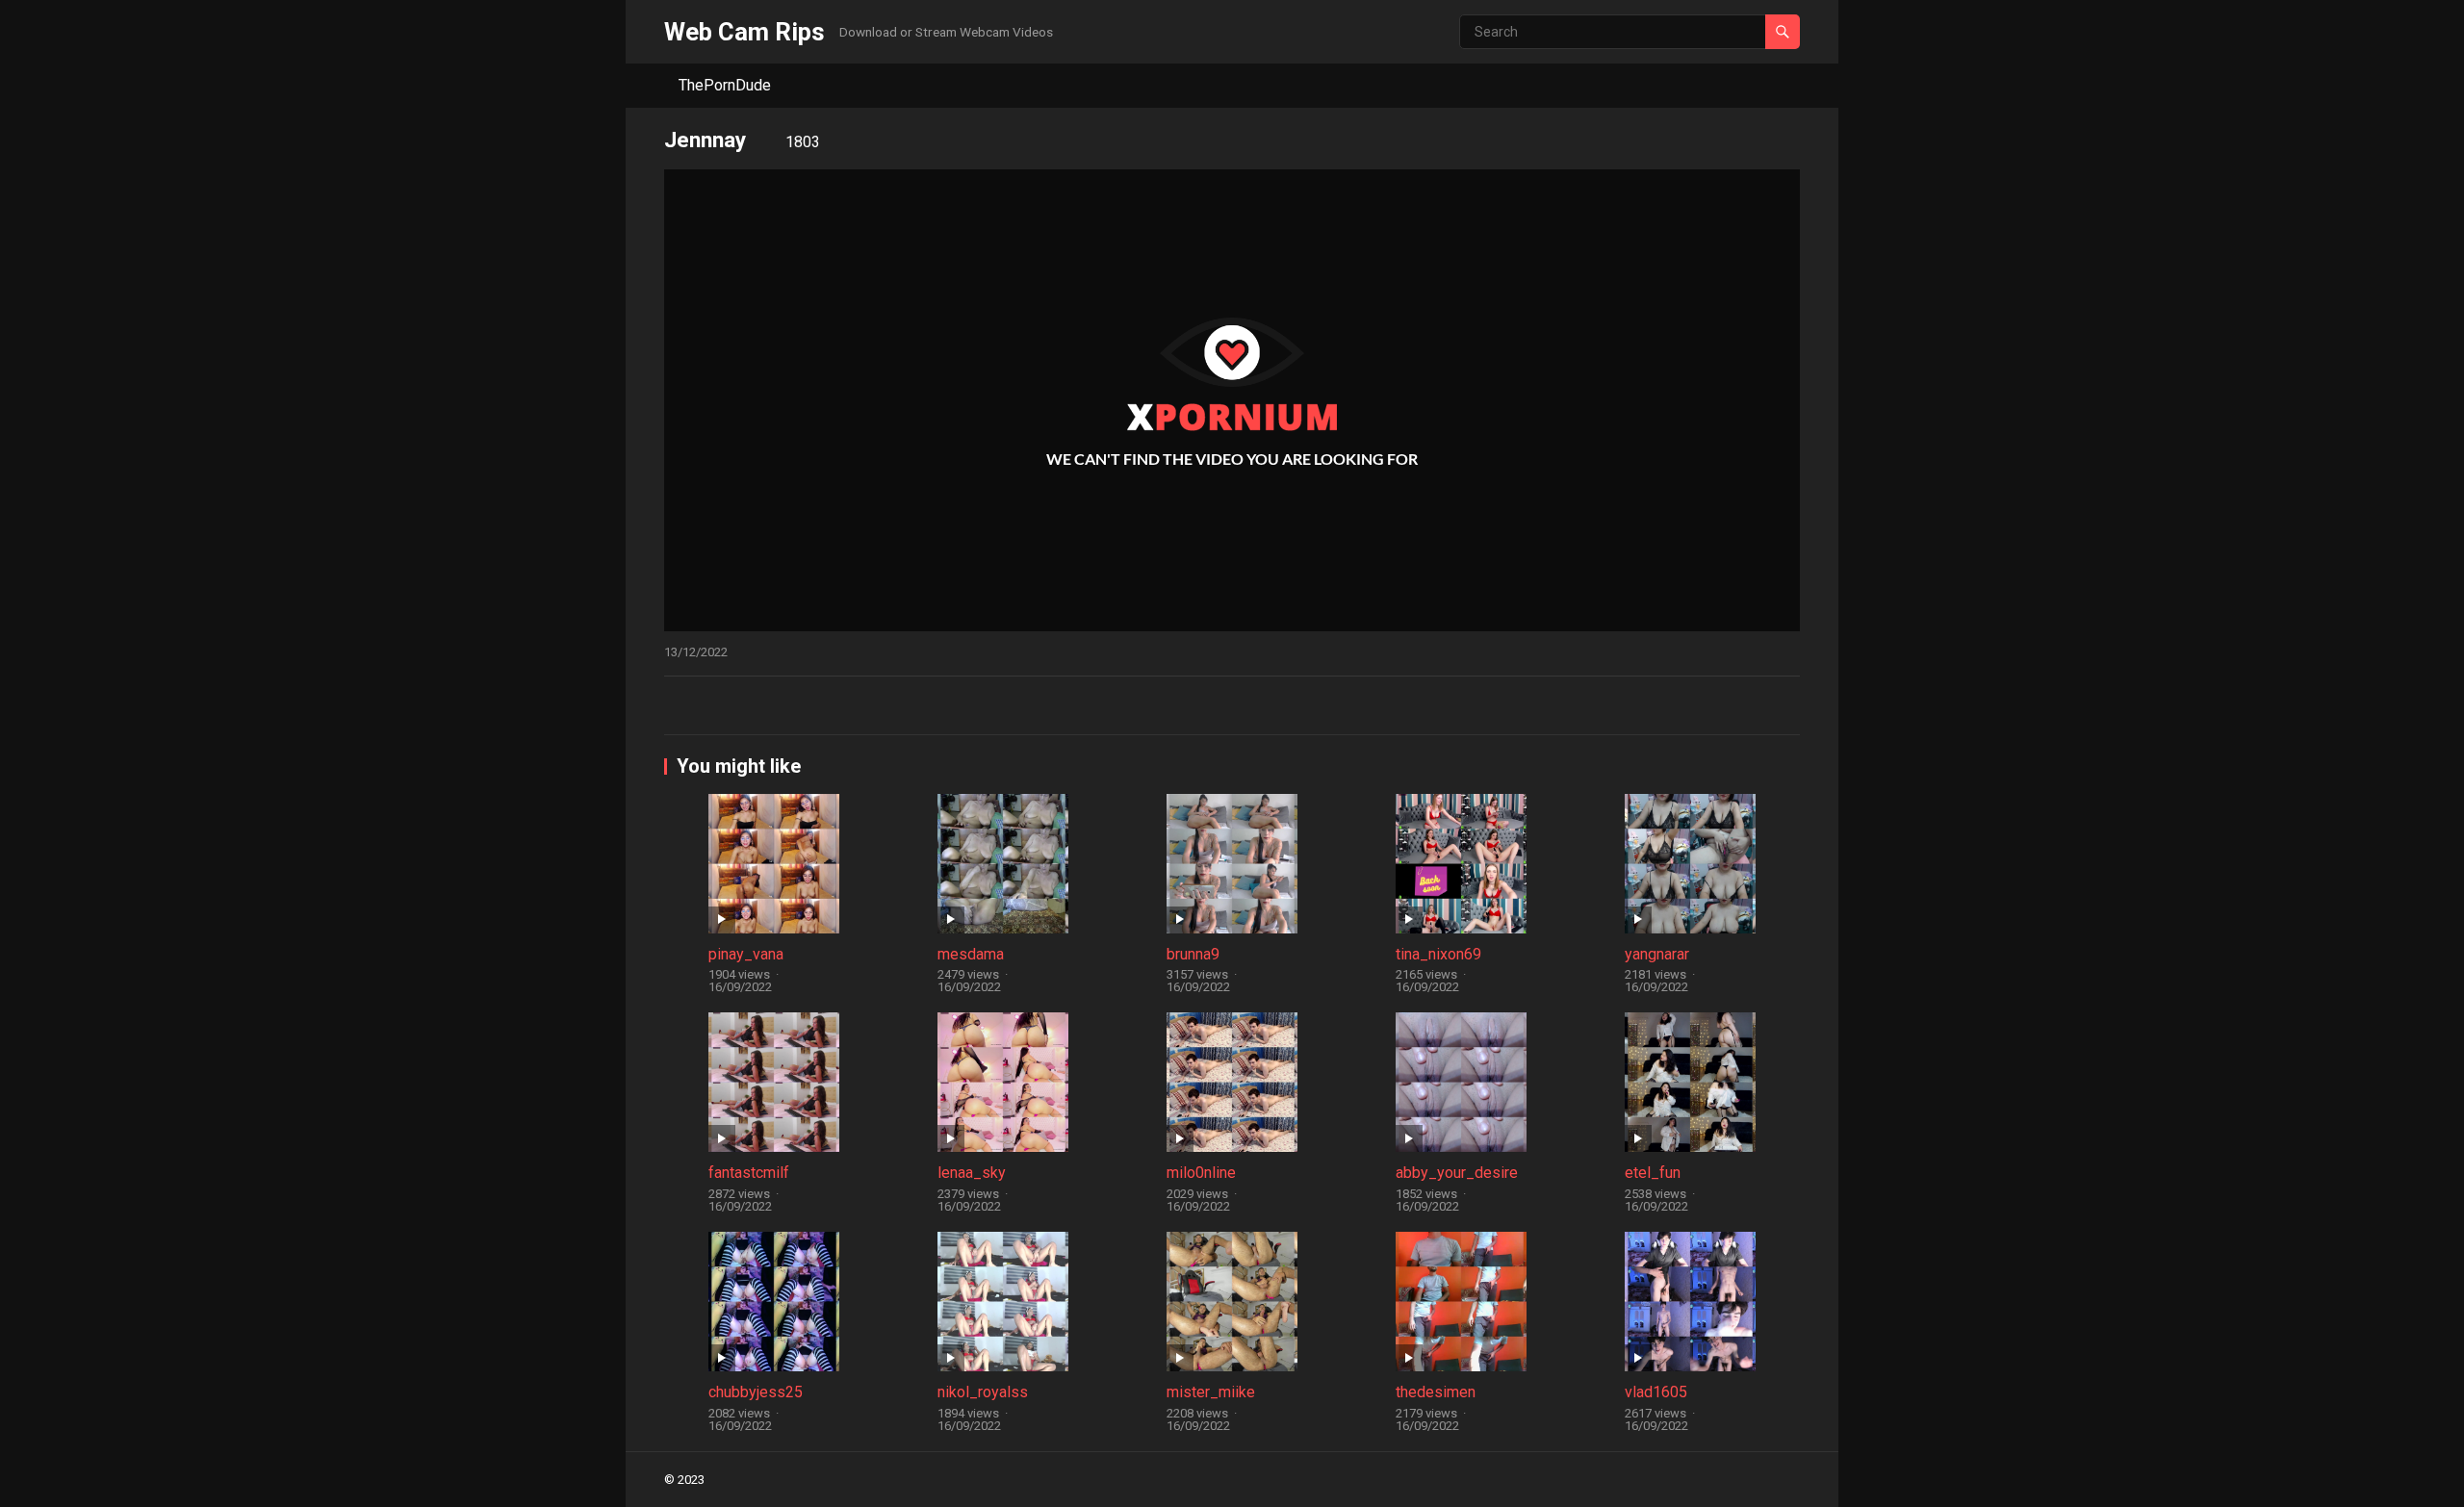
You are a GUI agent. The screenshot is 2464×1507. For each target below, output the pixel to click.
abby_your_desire (1457, 1173)
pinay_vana (746, 954)
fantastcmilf (749, 1173)
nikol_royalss (983, 1392)
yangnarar (1657, 954)
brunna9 (1193, 954)
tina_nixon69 (1438, 954)
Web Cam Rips (744, 32)
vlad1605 (1656, 1392)
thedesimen (1436, 1392)
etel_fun (1653, 1173)
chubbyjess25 (756, 1392)
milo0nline (1201, 1173)
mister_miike (1211, 1392)
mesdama (971, 954)
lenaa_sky (972, 1173)
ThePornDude (725, 85)
